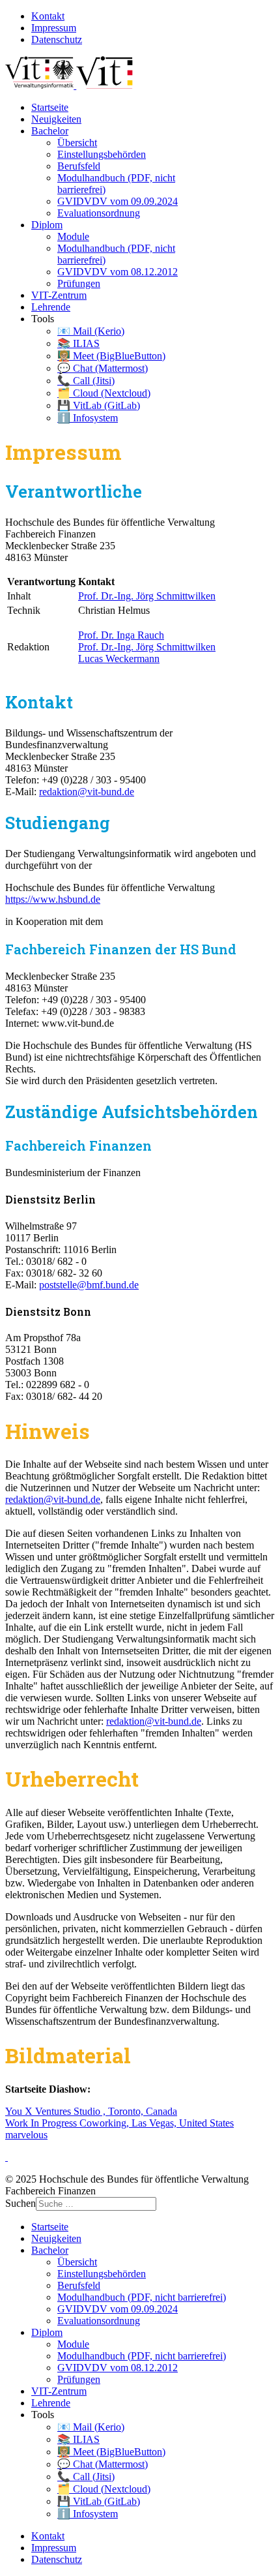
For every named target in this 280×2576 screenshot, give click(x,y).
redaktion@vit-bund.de (87, 792)
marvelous (26, 2135)
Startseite (50, 107)
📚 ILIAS (78, 343)
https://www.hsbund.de (53, 899)
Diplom (47, 225)
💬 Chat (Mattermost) (103, 368)
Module (73, 236)
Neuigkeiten (56, 119)
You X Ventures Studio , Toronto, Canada (91, 2111)
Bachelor (50, 131)
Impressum (54, 28)
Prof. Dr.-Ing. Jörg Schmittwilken (147, 596)
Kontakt (48, 16)
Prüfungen (79, 283)
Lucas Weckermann (119, 659)
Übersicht (77, 143)
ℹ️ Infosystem (88, 418)
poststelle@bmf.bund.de (89, 1285)
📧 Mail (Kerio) (91, 331)
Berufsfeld (79, 166)
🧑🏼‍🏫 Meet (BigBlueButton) (111, 356)
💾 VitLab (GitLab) (99, 405)
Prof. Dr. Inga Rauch (121, 635)
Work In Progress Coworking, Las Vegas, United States (119, 2123)
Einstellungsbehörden (102, 154)
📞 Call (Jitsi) (86, 381)
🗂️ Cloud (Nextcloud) (104, 393)
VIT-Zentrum (59, 295)
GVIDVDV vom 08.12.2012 (118, 272)
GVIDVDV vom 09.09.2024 (118, 201)
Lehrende (51, 307)
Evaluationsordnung (99, 213)
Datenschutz (57, 39)
